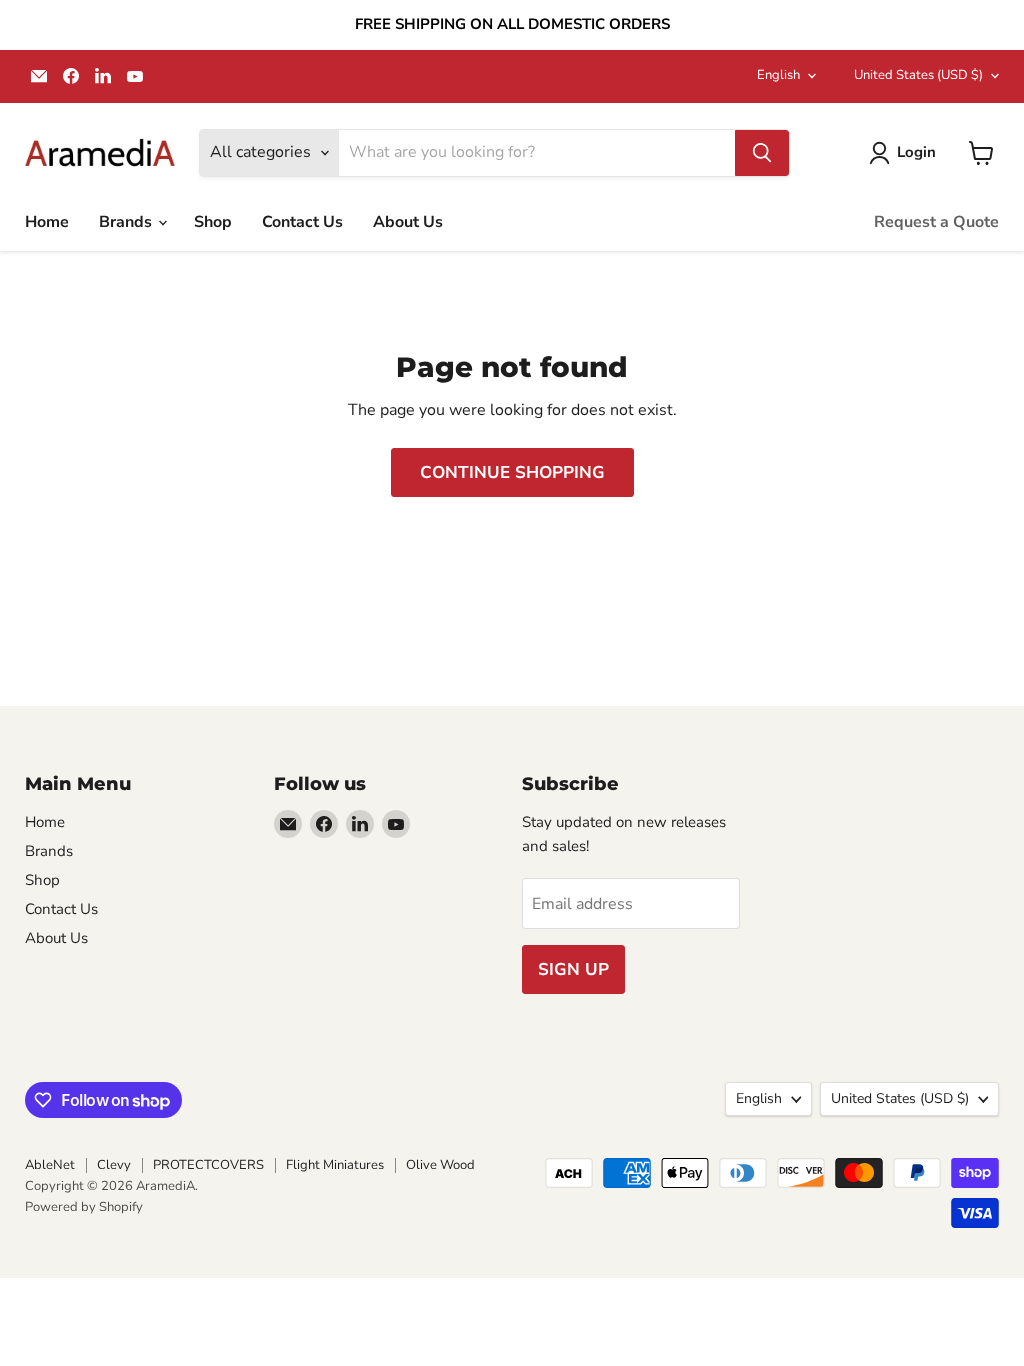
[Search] (762, 153)
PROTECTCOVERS (208, 1165)
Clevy (114, 1165)
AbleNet (50, 1165)
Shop (213, 222)
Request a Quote (936, 222)
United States (918, 75)
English (778, 75)
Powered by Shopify (84, 1207)
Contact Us (302, 222)
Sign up (573, 969)
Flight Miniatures (335, 1165)
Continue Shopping (512, 472)
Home (47, 222)
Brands (127, 222)
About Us (408, 222)
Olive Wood (440, 1165)
